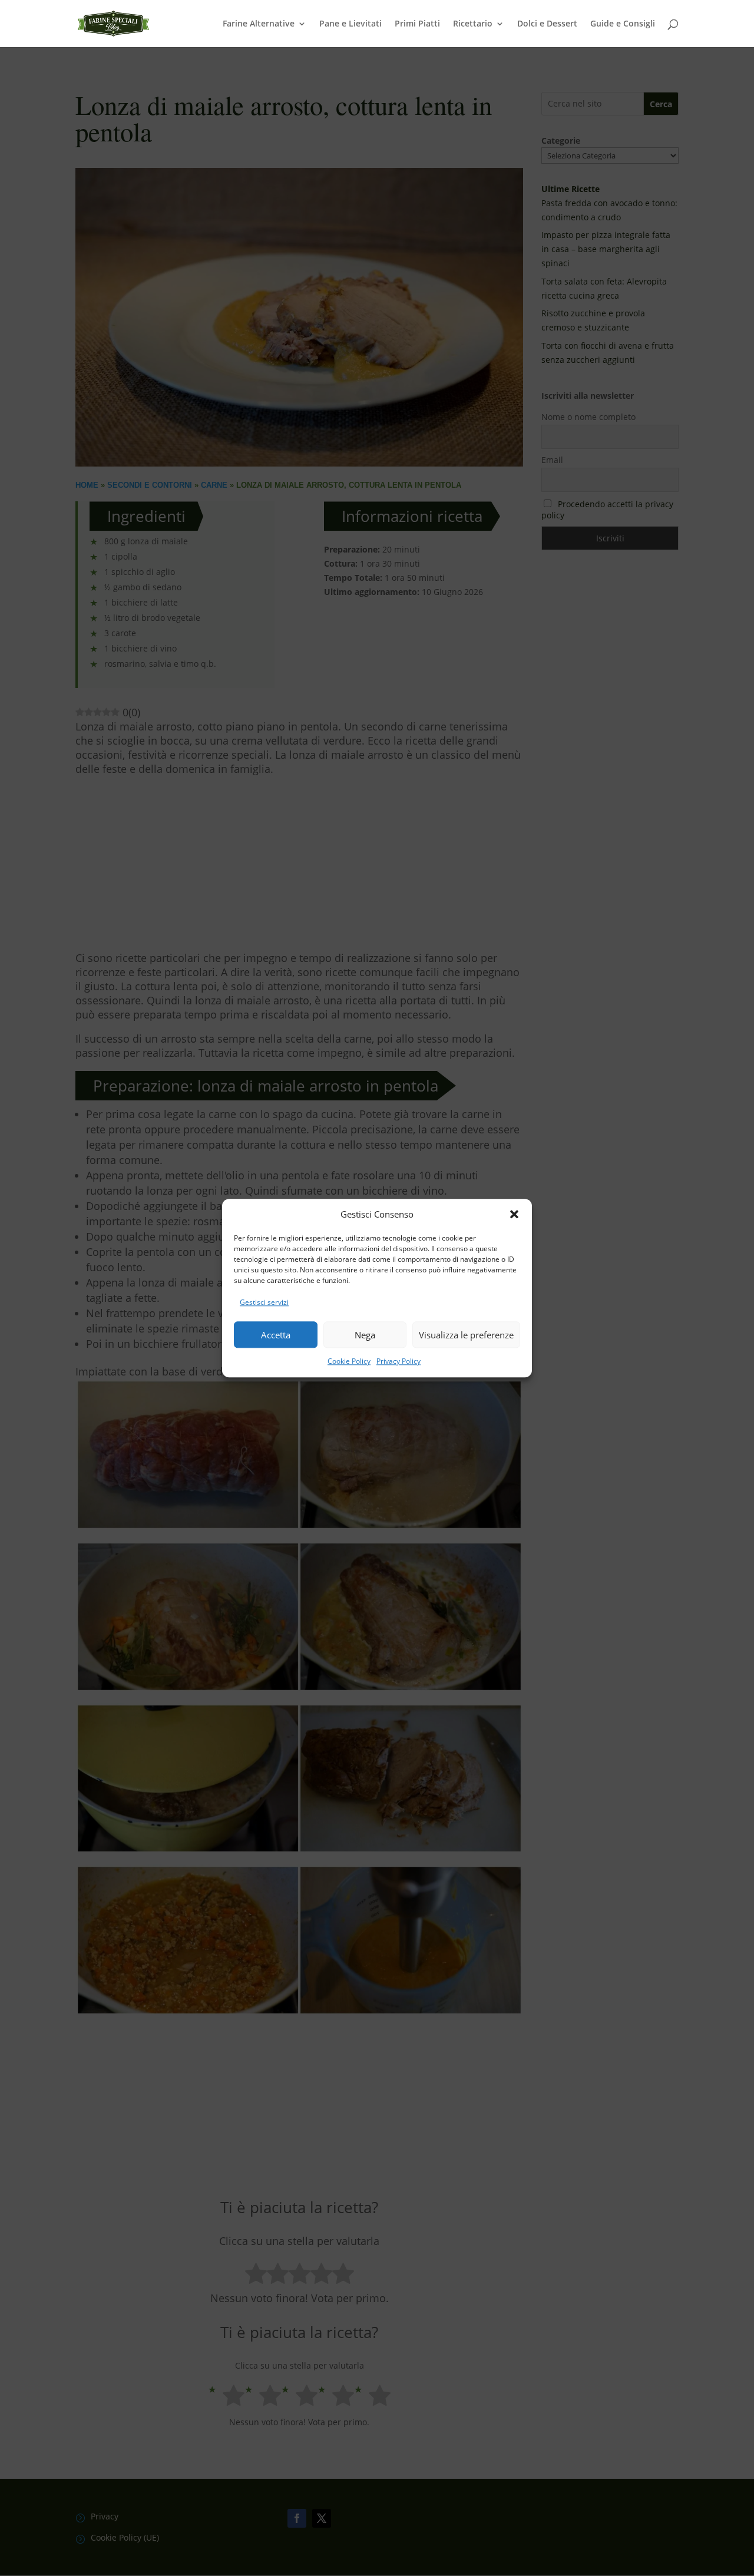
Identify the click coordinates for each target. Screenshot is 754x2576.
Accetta (276, 1335)
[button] (514, 1215)
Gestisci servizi (264, 1303)
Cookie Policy (349, 1361)
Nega (365, 1335)
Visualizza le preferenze (466, 1335)
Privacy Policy (399, 1361)
